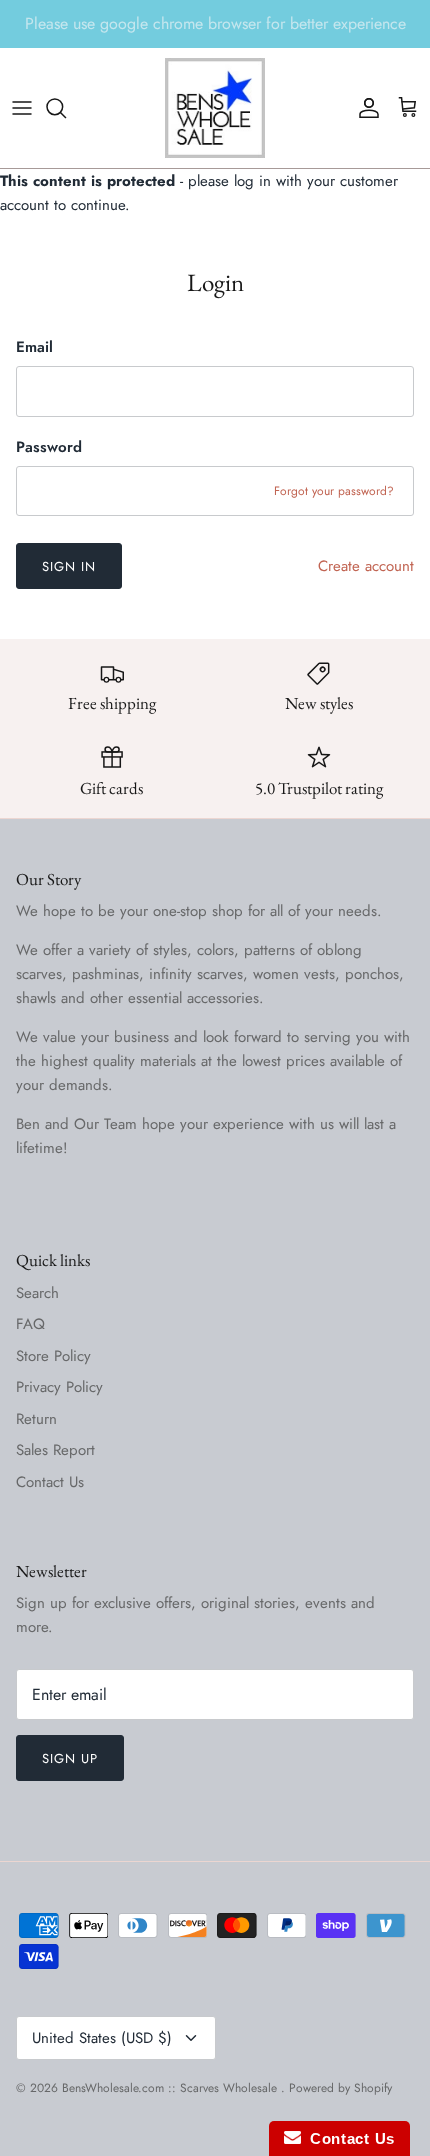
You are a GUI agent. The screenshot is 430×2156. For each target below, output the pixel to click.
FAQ (30, 1324)
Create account (366, 566)
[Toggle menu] (22, 108)
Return (36, 1419)
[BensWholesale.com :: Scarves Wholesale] (215, 108)
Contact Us (50, 1482)
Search (37, 1293)
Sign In (69, 566)
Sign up (70, 1758)
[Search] (66, 108)
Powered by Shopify (340, 2088)
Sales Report (55, 1450)
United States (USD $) (102, 2038)
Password (49, 447)
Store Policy (53, 1356)
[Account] (364, 108)
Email (34, 347)
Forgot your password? (334, 491)
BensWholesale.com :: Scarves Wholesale (171, 2088)
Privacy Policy (59, 1387)
